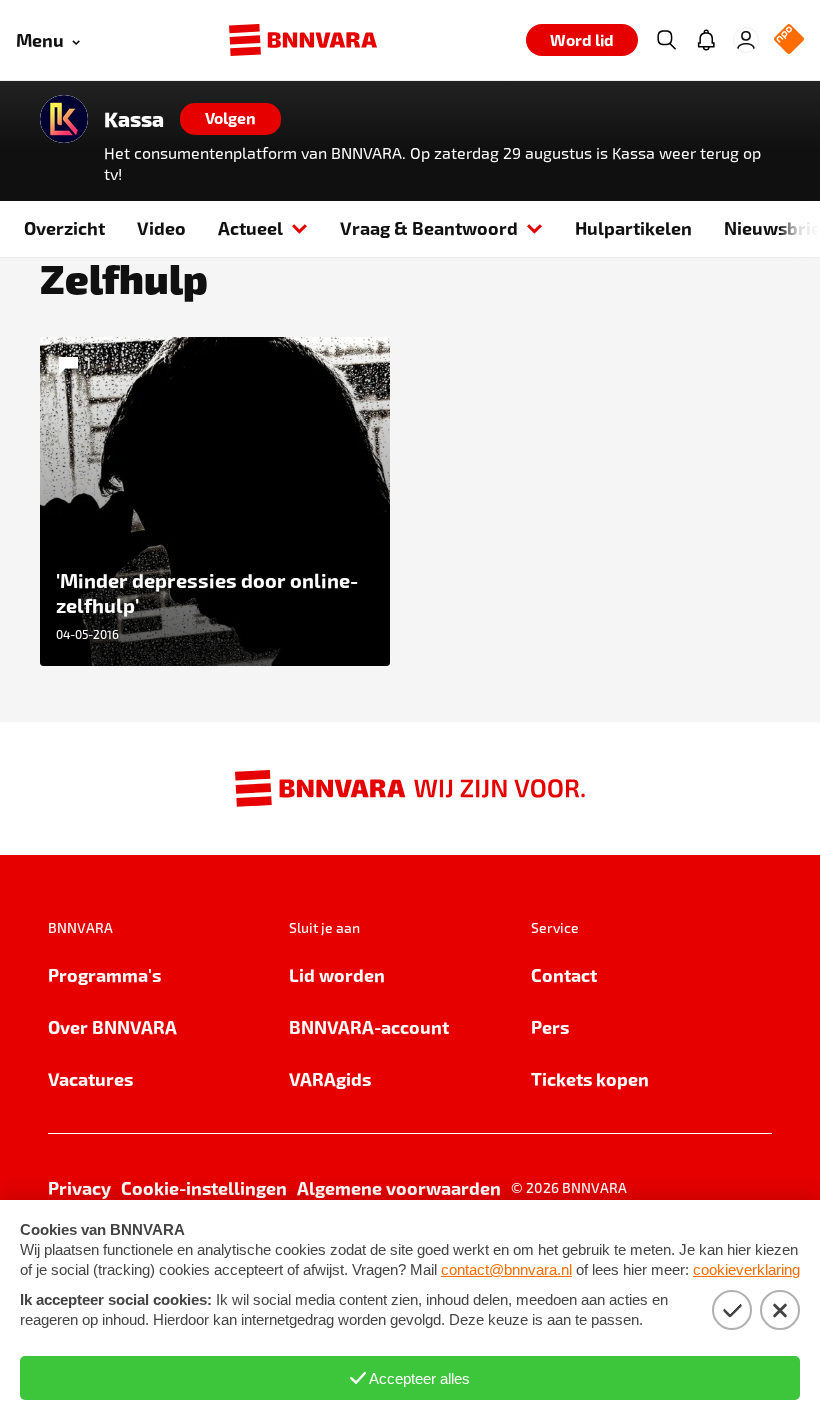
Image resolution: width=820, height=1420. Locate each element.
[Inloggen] (746, 40)
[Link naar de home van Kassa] (64, 119)
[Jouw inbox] (706, 40)
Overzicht (64, 227)
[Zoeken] (666, 40)
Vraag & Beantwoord (429, 227)
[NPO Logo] (789, 40)
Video (161, 227)
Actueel (250, 227)
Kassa (134, 119)
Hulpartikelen (633, 227)
